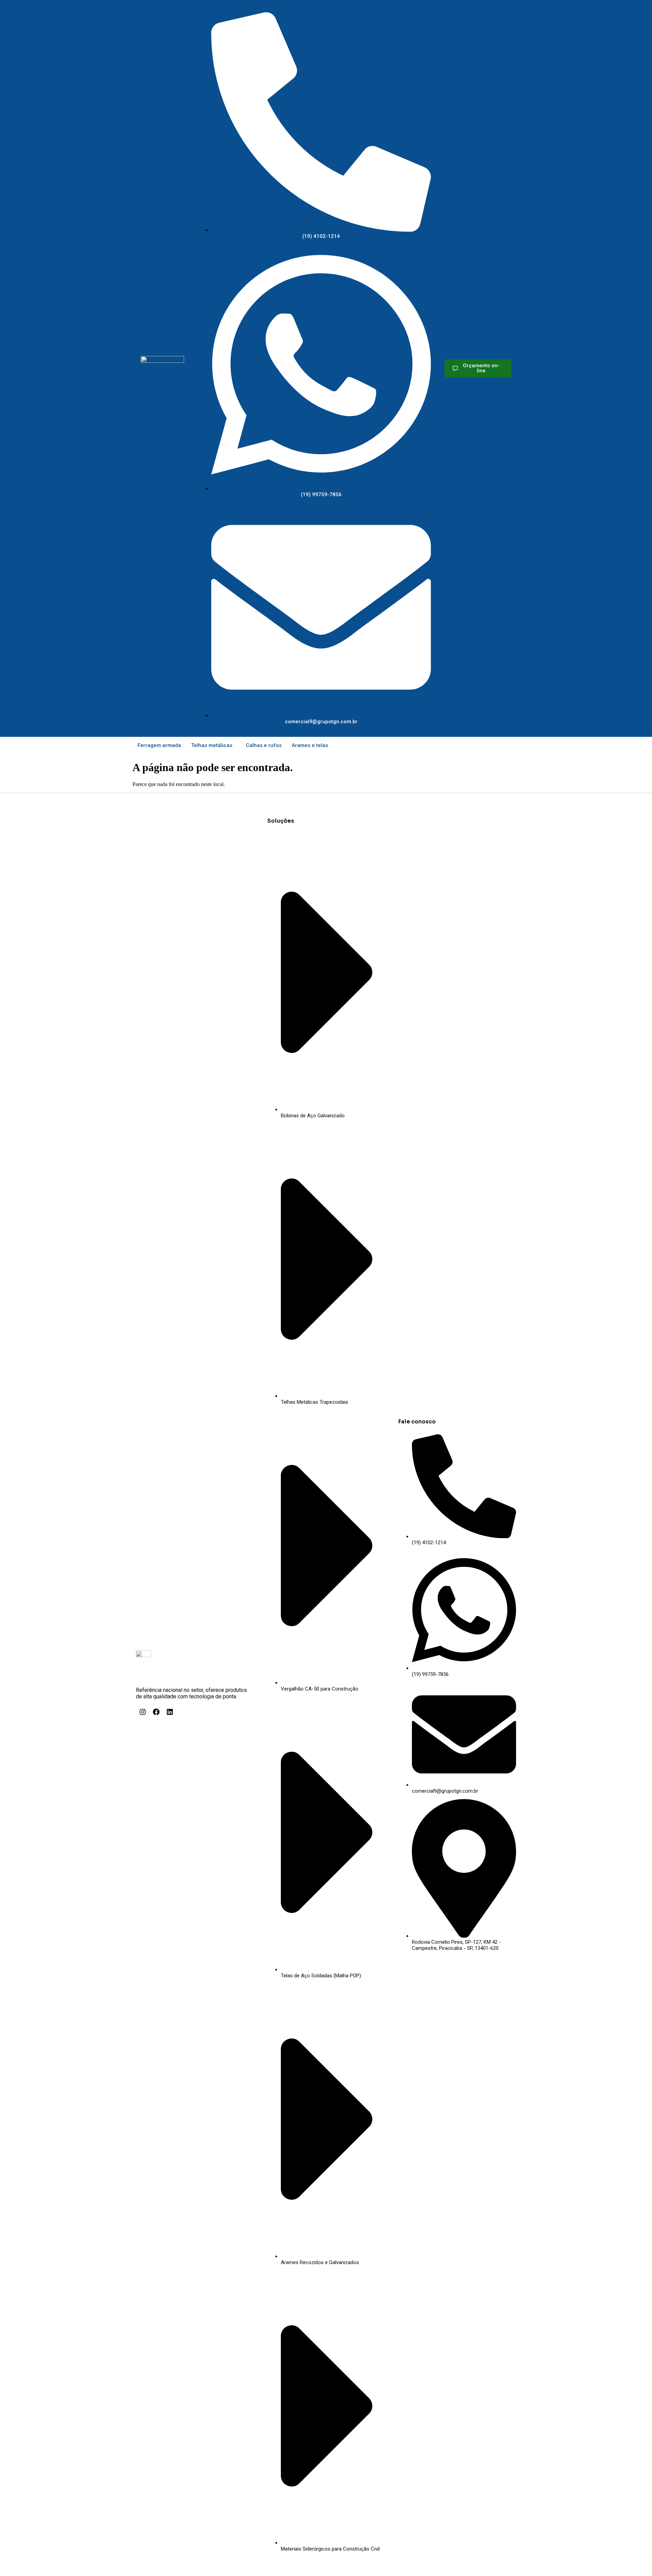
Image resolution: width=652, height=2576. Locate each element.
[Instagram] (143, 1712)
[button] (213, 745)
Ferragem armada (159, 745)
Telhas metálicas (212, 745)
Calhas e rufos (264, 745)
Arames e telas (310, 745)
